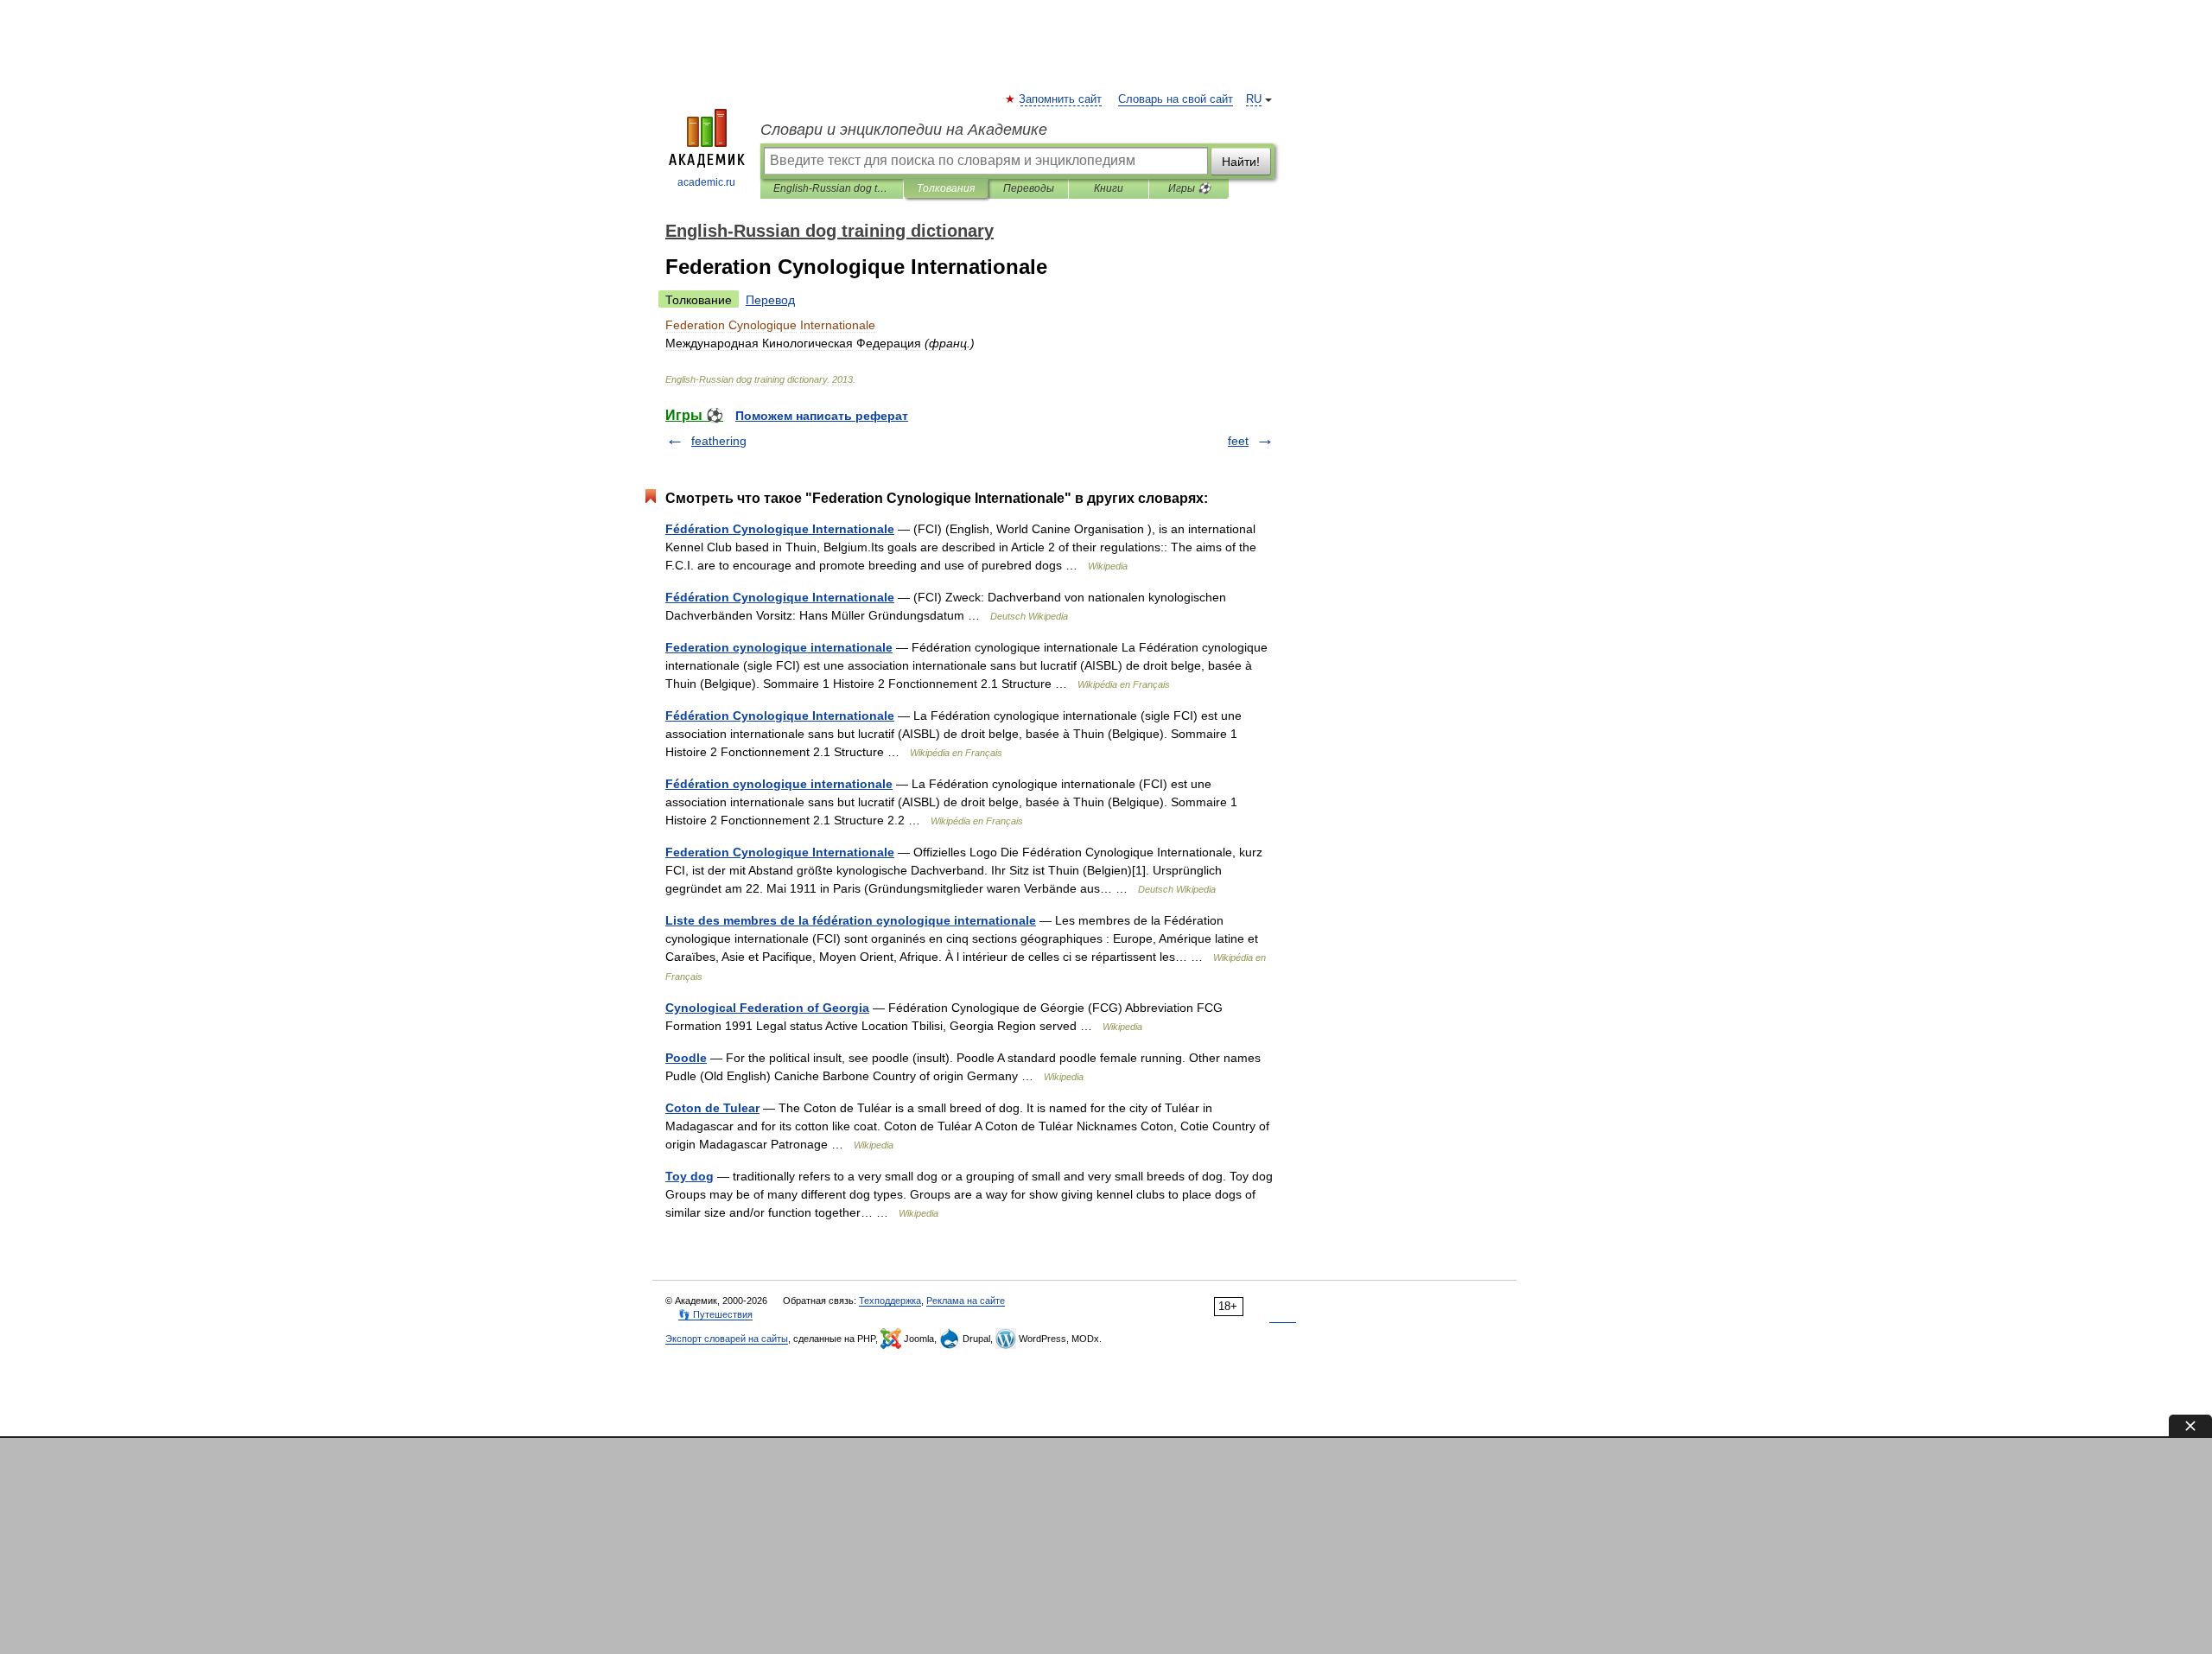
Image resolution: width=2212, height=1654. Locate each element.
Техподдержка (890, 1301)
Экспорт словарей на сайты (727, 1339)
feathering (719, 441)
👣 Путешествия (715, 1314)
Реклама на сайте (966, 1301)
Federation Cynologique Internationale (780, 852)
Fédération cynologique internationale (779, 784)
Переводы (1029, 188)
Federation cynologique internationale (779, 647)
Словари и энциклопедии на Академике (904, 130)
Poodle (686, 1058)
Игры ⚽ (1189, 188)
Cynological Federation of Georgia (767, 1008)
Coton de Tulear (712, 1108)
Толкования (946, 188)
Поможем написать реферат (822, 416)
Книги (1109, 188)
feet (1238, 441)
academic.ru (706, 182)
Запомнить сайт (1061, 99)
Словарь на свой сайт (1176, 99)
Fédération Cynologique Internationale (780, 529)
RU (1254, 99)
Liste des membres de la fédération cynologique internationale (851, 920)
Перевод (770, 300)
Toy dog (690, 1176)
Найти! (1241, 162)
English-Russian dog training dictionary (832, 188)
